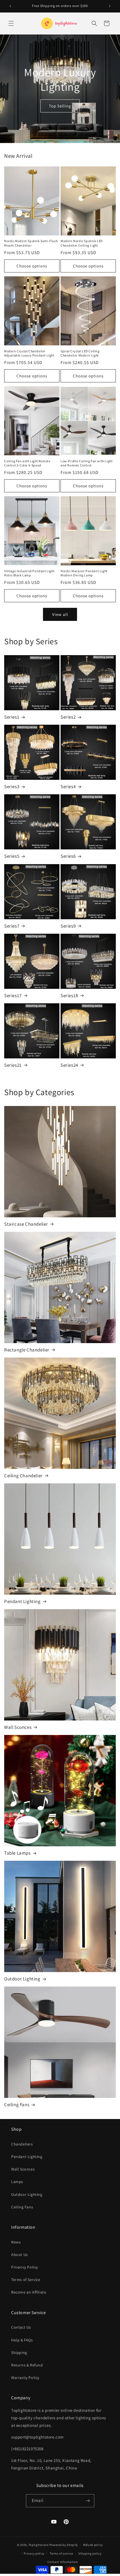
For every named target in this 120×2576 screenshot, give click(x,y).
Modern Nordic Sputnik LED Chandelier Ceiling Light (82, 243)
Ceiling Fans (17, 2105)
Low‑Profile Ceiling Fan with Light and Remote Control (87, 463)
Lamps (17, 2182)
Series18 (69, 996)
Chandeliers (22, 2144)
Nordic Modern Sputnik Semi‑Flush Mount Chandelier (31, 243)
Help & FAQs (22, 2340)
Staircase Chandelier (26, 1224)
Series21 (13, 1065)
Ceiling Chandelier (23, 1476)
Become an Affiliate (29, 2292)
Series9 (68, 926)
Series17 (13, 996)
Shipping (19, 2353)
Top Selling (60, 106)
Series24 (69, 1065)
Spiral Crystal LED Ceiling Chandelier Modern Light (80, 353)
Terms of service (61, 2553)
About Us (20, 2255)
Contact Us (21, 2327)
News (16, 2242)
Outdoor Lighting (22, 1979)
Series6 (68, 856)
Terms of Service (26, 2280)
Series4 (68, 786)
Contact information (63, 2562)
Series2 (68, 717)
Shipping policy (90, 2553)
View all (60, 614)
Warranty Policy (25, 2378)
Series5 (12, 856)
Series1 (12, 717)
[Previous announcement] (10, 6)
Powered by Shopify (64, 2545)
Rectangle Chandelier (27, 1350)
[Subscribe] (88, 2501)
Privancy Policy (25, 2267)
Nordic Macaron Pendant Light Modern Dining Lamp (84, 573)
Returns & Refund (27, 2365)
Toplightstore (39, 2545)
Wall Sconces (18, 1727)
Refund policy (93, 2545)
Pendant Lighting (22, 1601)
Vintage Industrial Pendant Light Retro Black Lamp (29, 573)
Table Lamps (17, 1853)
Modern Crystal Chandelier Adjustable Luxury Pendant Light (29, 353)
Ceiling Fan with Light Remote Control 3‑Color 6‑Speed (27, 463)
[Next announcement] (110, 6)
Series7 (12, 926)
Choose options (32, 266)
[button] (11, 23)
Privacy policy (34, 2553)
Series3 (12, 786)
